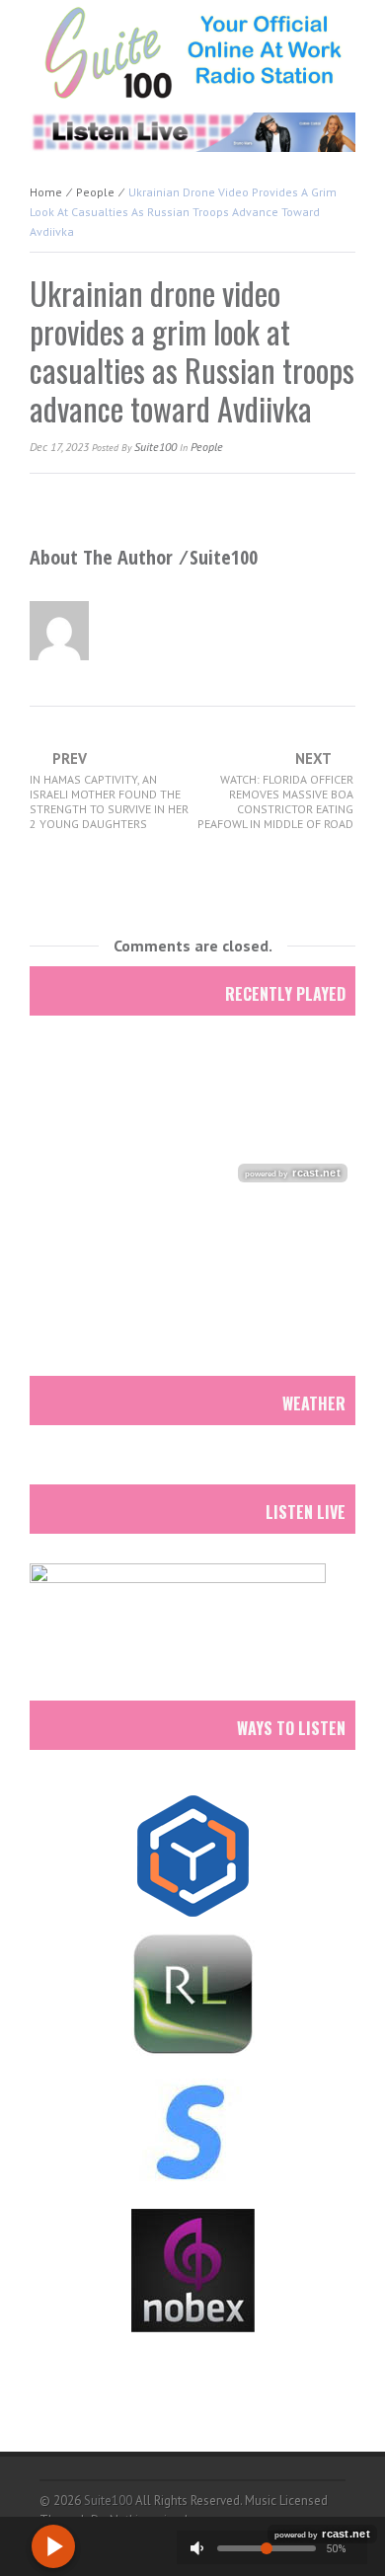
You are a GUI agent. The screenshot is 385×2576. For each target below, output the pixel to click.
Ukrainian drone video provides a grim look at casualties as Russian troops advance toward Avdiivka (192, 350)
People (95, 192)
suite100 (155, 447)
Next (275, 791)
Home (46, 192)
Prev (109, 791)
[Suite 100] (192, 52)
